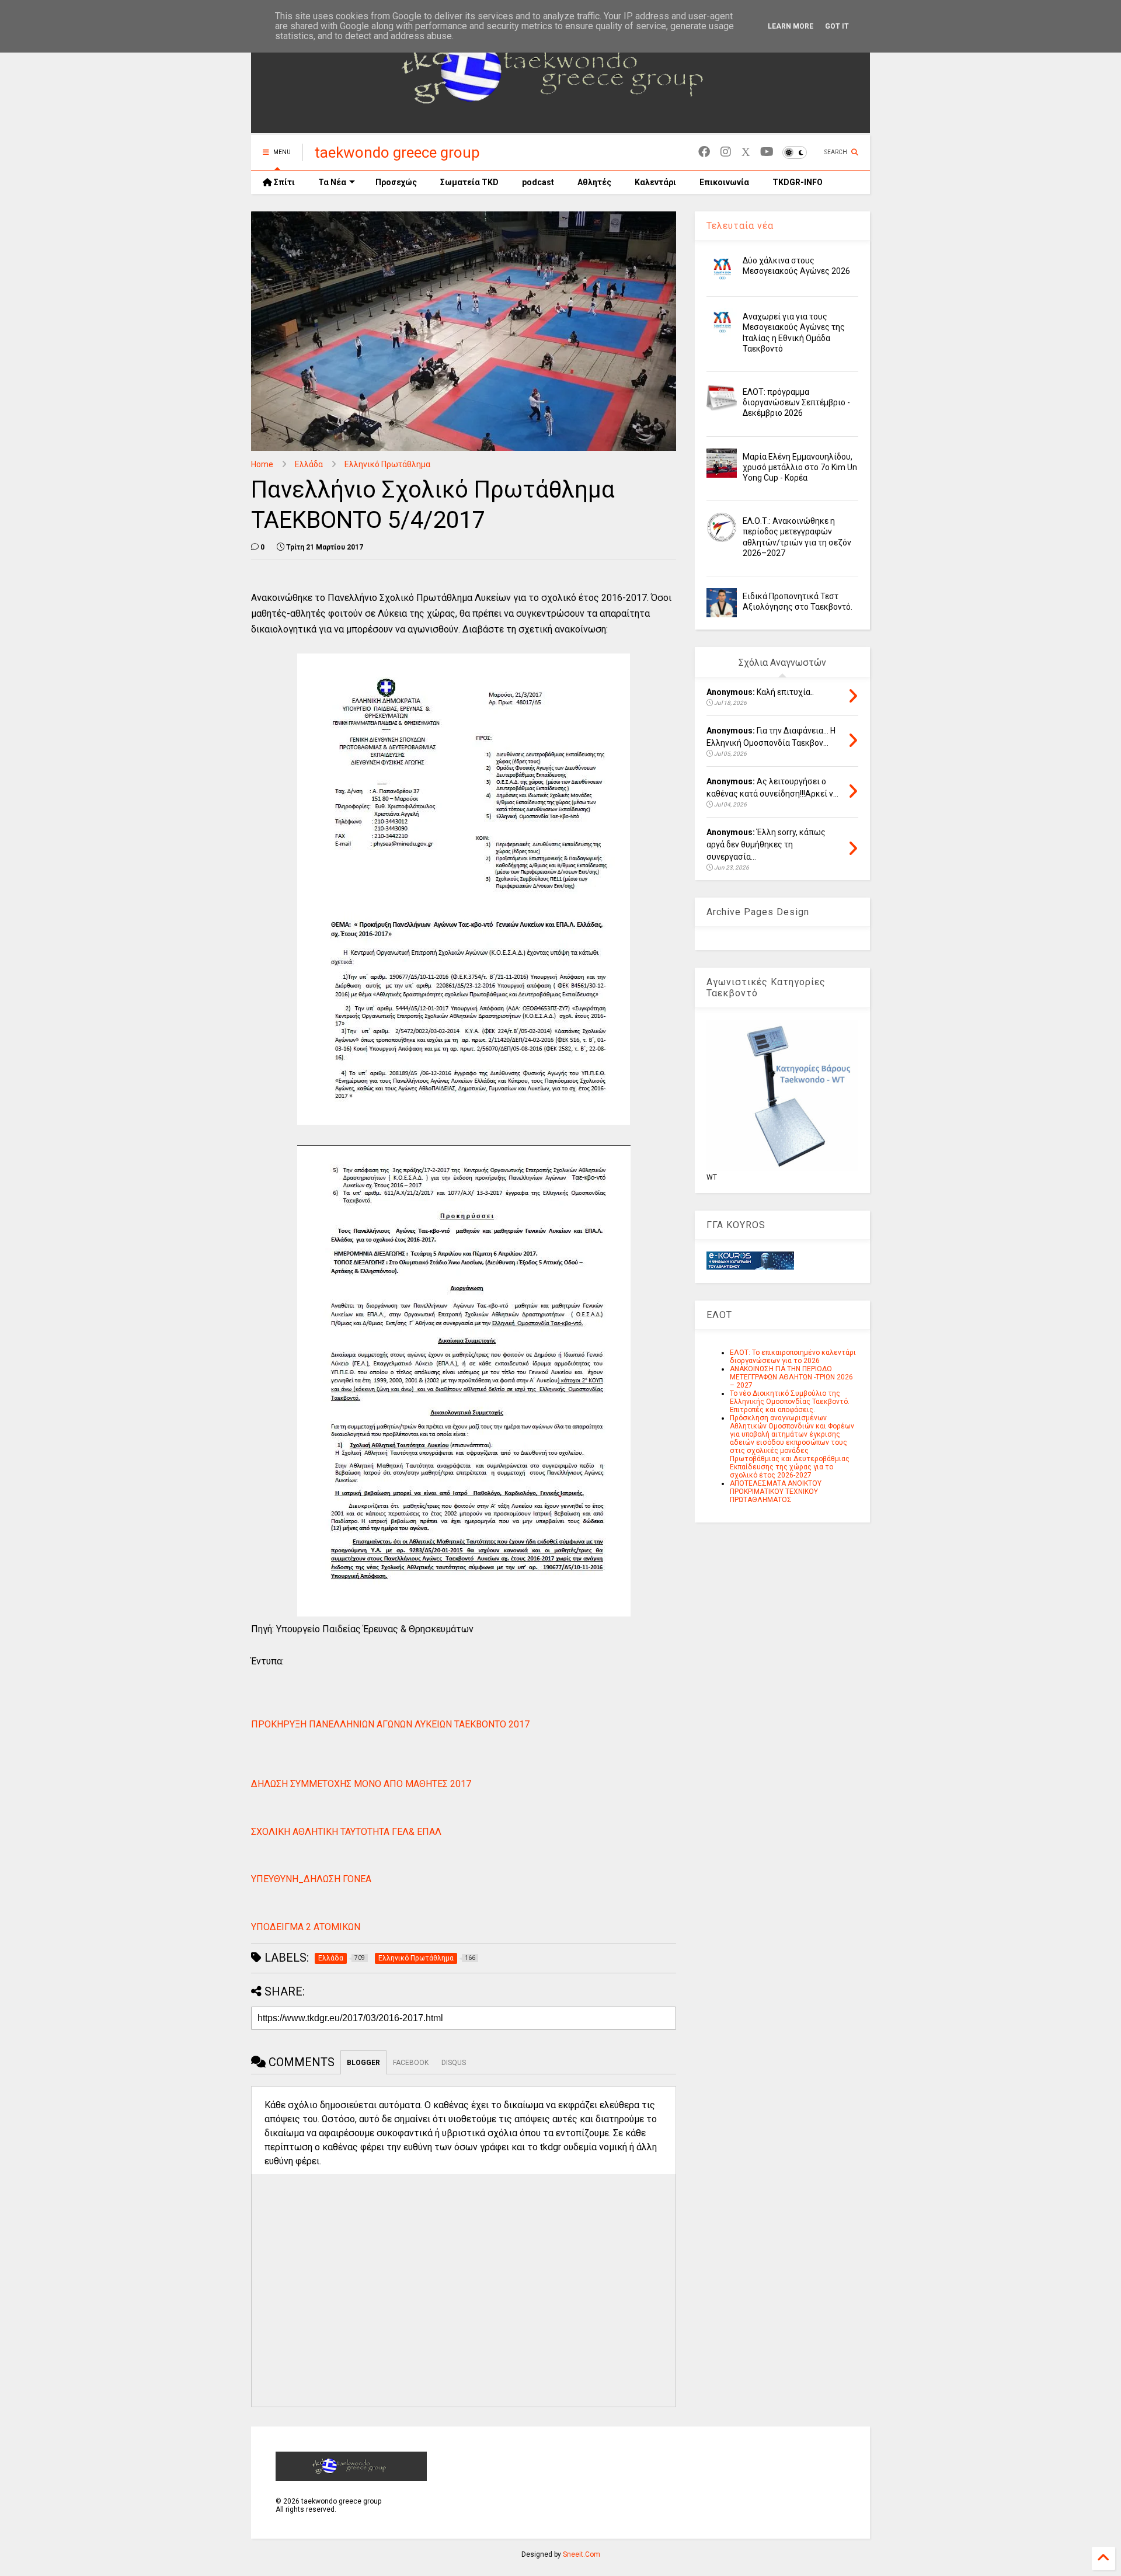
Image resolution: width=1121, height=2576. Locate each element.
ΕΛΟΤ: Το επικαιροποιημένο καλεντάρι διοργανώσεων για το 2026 (793, 1357)
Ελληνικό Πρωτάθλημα (387, 464)
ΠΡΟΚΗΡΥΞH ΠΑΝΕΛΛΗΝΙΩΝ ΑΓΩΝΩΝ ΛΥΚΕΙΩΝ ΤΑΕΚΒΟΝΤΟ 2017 (390, 1724)
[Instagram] (726, 152)
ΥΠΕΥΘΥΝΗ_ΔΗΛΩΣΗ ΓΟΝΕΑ (311, 1879)
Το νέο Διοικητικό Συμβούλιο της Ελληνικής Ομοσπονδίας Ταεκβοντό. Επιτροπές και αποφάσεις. (790, 1402)
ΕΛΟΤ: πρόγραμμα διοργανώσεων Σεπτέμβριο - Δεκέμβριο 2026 (796, 402)
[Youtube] (767, 152)
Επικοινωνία (724, 182)
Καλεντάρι (655, 182)
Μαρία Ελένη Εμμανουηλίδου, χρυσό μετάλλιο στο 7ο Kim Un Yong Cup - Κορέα (800, 467)
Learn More (791, 26)
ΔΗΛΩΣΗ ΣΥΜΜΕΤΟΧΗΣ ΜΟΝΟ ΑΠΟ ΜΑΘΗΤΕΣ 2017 (361, 1784)
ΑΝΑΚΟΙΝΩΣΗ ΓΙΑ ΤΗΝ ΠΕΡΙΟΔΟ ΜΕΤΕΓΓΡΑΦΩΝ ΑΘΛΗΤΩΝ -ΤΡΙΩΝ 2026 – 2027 (791, 1377)
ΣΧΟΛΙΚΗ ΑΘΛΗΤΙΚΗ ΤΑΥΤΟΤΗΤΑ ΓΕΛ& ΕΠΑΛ (346, 1832)
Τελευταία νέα (740, 226)
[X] (746, 152)
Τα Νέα (332, 182)
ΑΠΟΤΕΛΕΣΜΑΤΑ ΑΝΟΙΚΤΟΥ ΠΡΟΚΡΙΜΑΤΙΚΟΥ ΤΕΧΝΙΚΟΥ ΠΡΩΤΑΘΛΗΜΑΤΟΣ (776, 1492)
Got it (837, 26)
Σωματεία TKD (469, 182)
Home (262, 464)
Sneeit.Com (582, 2554)
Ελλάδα (309, 464)
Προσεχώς (396, 182)
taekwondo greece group (397, 152)
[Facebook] (704, 152)
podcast (538, 182)
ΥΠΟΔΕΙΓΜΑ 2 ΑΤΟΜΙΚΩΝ (306, 1927)
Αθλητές (594, 182)
